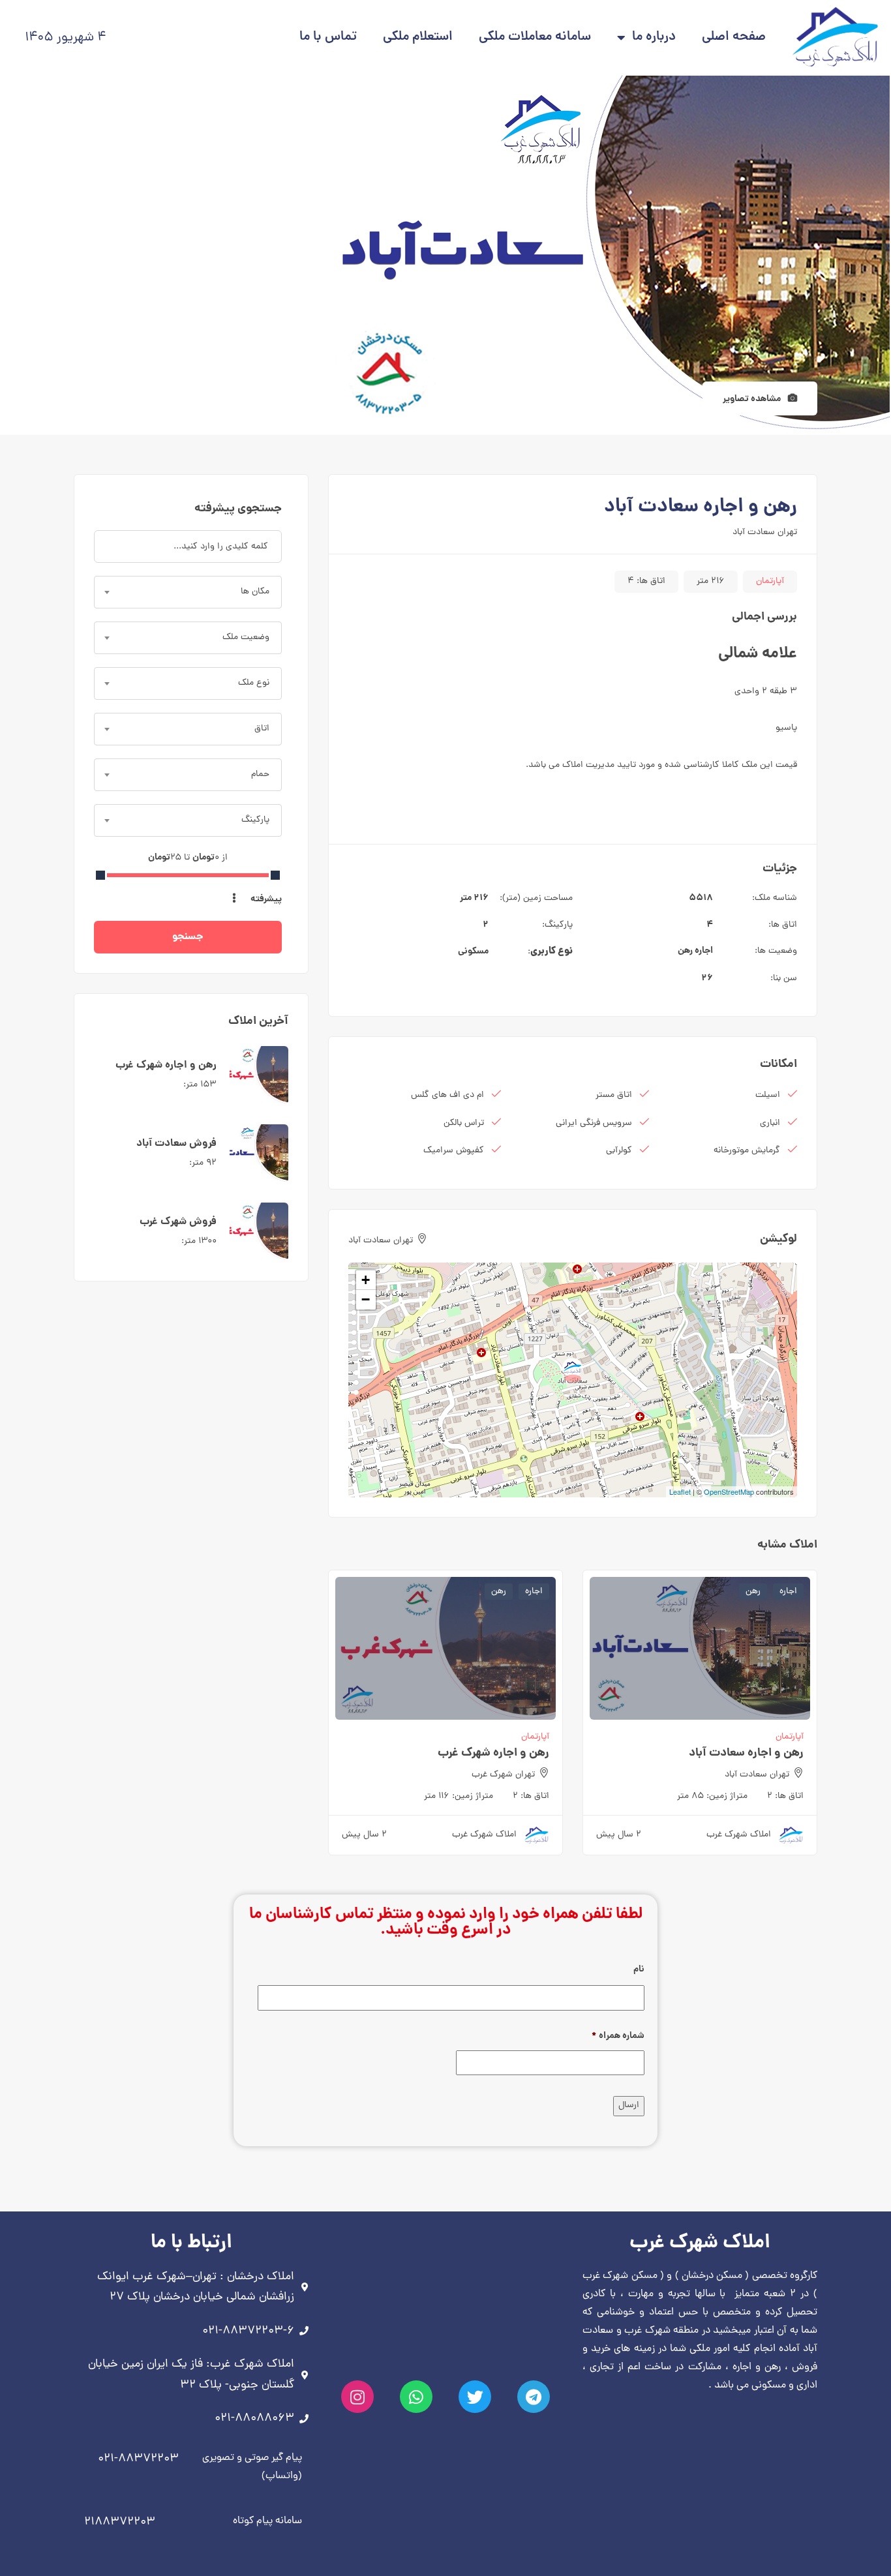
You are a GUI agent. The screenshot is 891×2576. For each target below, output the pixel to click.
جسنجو (188, 937)
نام (639, 1969)
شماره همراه (618, 2036)
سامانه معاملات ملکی (535, 37)
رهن (685, 951)
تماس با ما (328, 37)
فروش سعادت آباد (176, 1144)
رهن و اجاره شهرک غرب (493, 1753)
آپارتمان (770, 581)
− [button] (366, 1299)
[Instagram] (357, 2397)
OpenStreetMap (729, 1491)
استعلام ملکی (418, 37)
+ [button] (366, 1280)
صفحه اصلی (734, 37)
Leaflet (680, 1491)
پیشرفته (265, 899)
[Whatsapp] (416, 2397)
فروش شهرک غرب (178, 1222)
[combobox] (188, 592)
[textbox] (188, 592)
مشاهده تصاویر (753, 399)
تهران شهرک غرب (503, 1775)
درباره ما (654, 37)
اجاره (704, 951)
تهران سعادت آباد (765, 532)
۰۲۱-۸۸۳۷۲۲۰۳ (138, 2459)
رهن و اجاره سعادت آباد (746, 1753)
